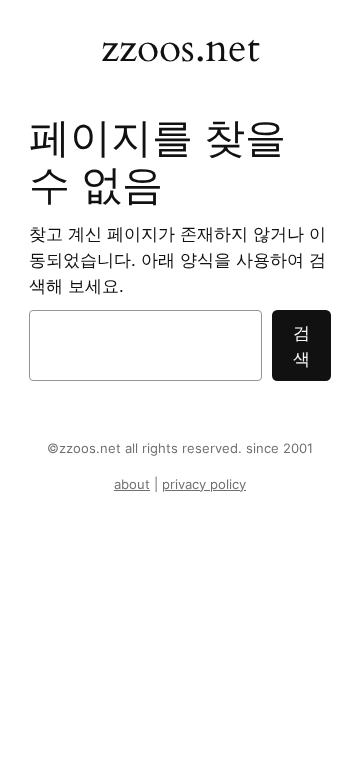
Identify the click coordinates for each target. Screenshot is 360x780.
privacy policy (204, 484)
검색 (301, 346)
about (132, 484)
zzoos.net (180, 48)
